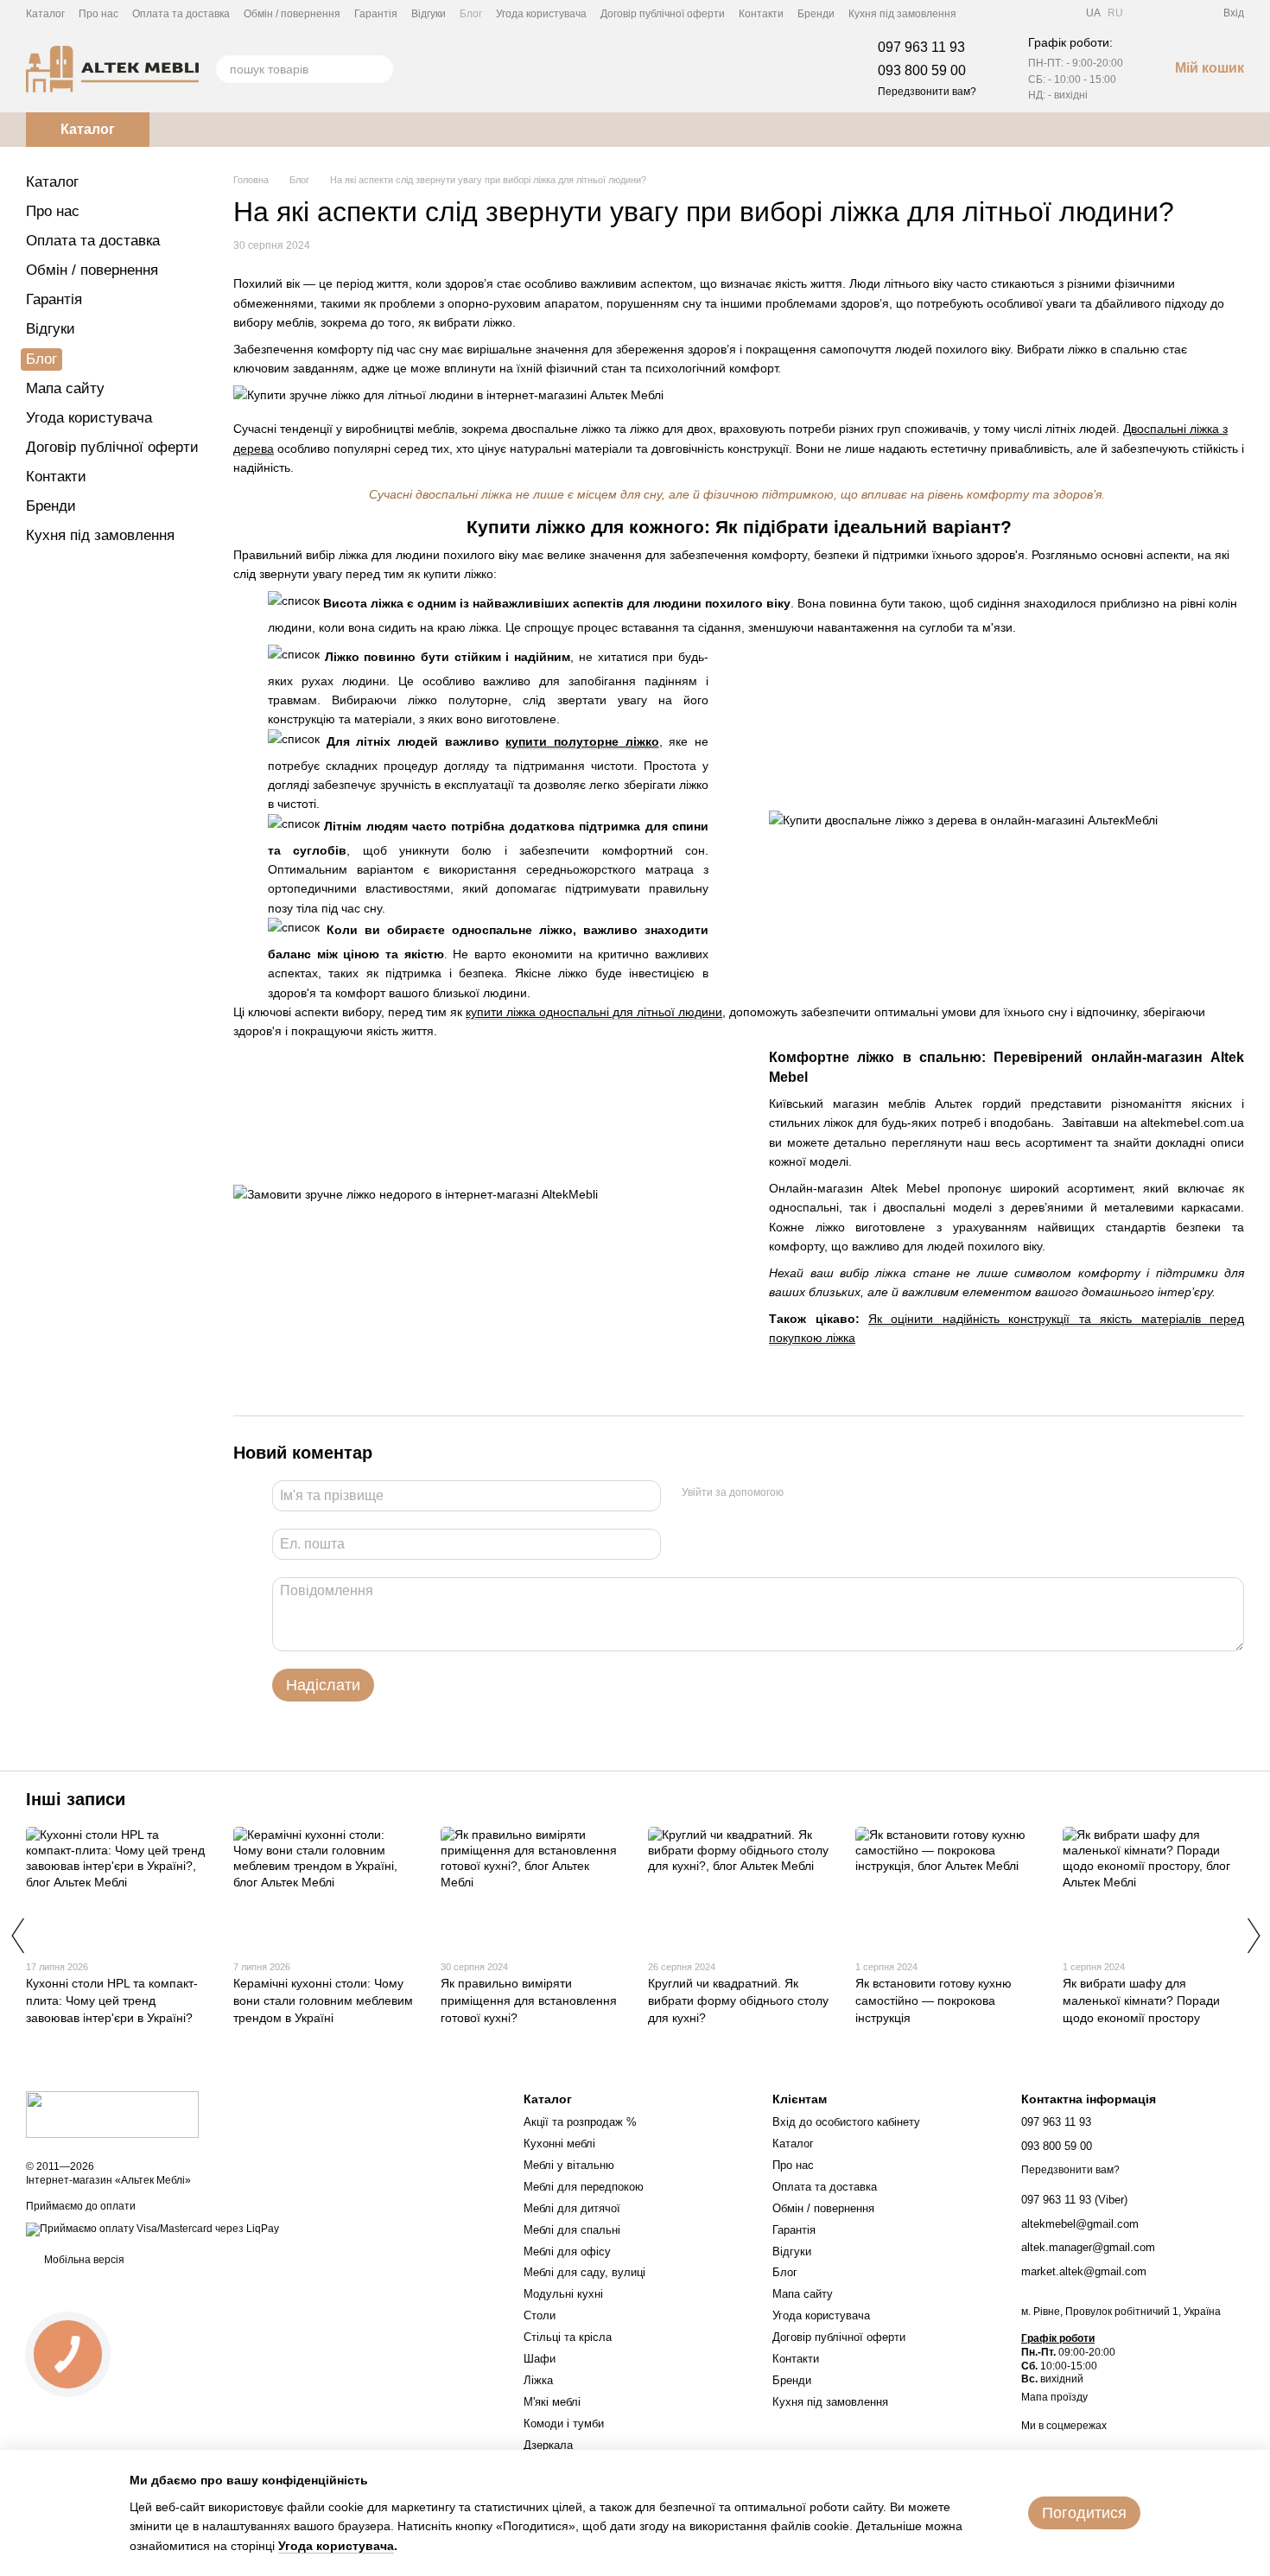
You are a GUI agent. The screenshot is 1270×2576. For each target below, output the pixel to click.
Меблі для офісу (567, 2252)
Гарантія (376, 14)
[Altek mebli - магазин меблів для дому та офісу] (112, 2114)
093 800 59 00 (922, 70)
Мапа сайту (65, 388)
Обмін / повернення (292, 14)
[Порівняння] (1147, 13)
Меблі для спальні (572, 2230)
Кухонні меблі (559, 2143)
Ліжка (538, 2380)
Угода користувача (541, 14)
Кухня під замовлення (902, 14)
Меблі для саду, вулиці (584, 2272)
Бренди (816, 14)
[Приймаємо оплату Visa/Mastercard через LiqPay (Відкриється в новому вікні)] (152, 2229)
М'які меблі (552, 2402)
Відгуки (429, 14)
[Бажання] (1178, 13)
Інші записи (76, 1799)
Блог (471, 14)
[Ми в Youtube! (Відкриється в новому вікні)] (1001, 13)
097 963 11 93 (921, 47)
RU (1115, 13)
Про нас (98, 14)
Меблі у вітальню (569, 2165)
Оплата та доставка (181, 14)
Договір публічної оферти (663, 14)
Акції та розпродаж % (580, 2122)
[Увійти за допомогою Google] (830, 1493)
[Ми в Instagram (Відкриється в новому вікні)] (1022, 13)
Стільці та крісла (568, 2337)
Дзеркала (548, 2445)
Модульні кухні (563, 2294)
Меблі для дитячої (572, 2208)
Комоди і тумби (564, 2423)
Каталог (45, 14)
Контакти (761, 14)
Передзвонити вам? (927, 92)
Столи (540, 2315)
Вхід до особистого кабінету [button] (846, 2122)
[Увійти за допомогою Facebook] (803, 1493)
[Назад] (17, 1936)
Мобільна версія (83, 2260)
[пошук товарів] (379, 69)
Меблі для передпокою (584, 2187)
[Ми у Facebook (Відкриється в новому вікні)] (981, 13)
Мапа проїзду (1054, 2397)
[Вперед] (1253, 1936)
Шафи (540, 2359)
